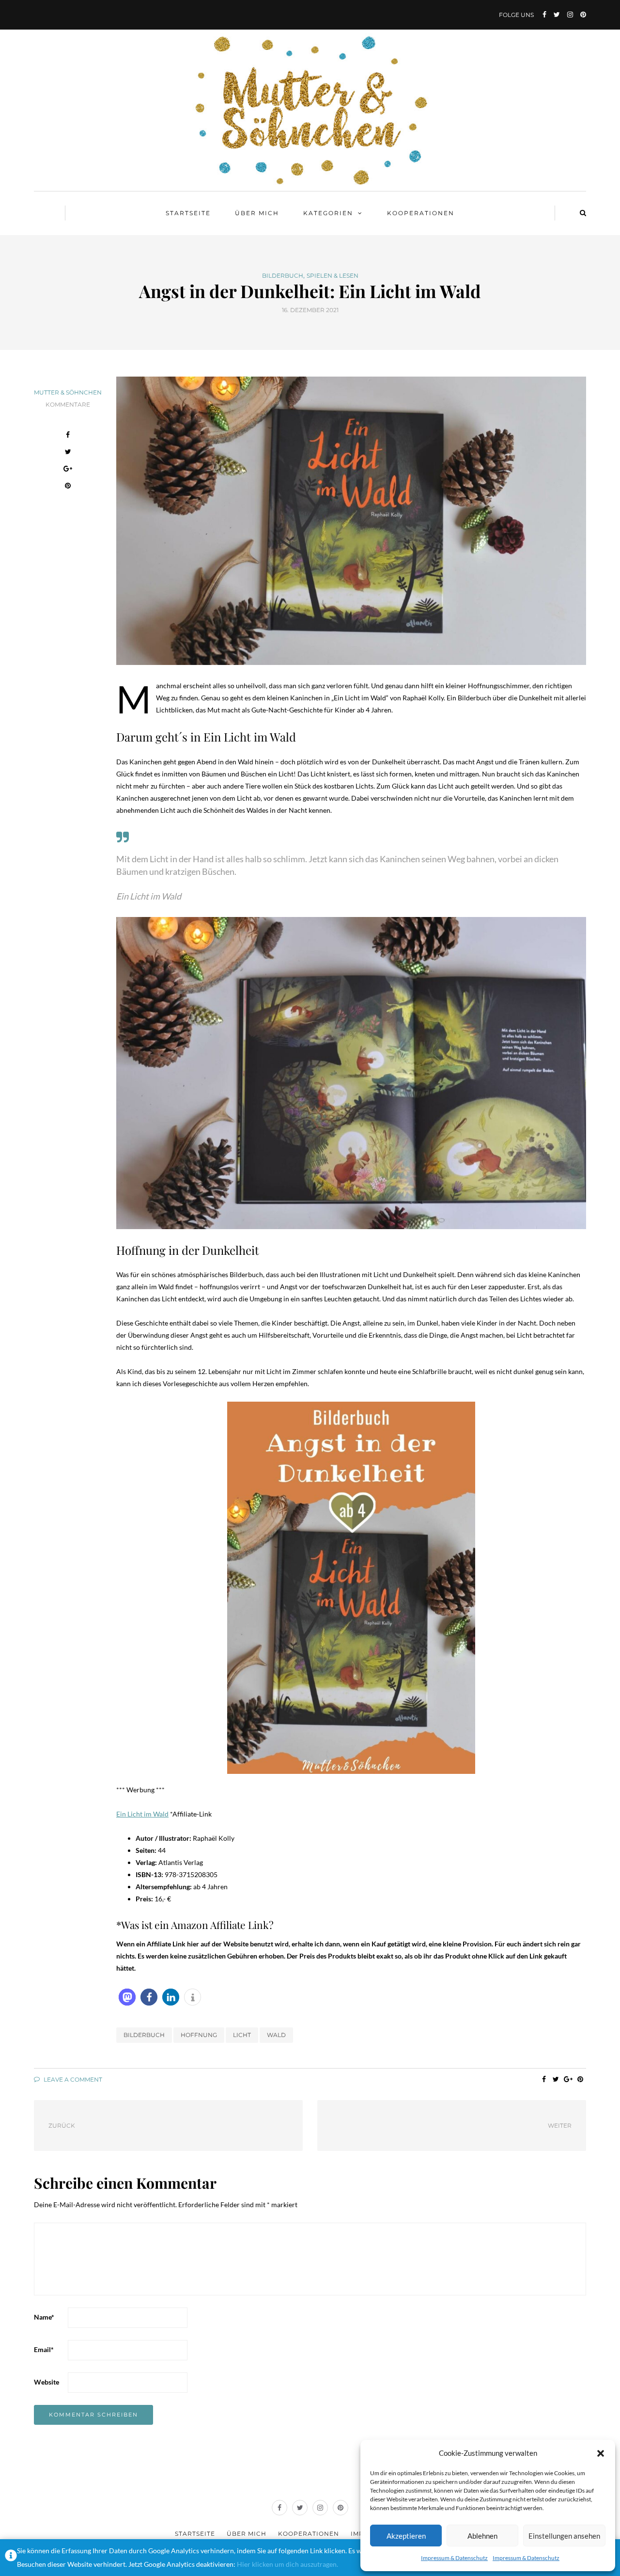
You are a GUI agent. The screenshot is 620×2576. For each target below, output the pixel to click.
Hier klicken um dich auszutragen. (287, 2564)
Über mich (257, 213)
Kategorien (328, 213)
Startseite (188, 213)
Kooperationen (421, 213)
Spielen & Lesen (333, 276)
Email (44, 2349)
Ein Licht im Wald (142, 1814)
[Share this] (68, 436)
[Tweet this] (68, 453)
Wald (276, 2035)
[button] (601, 2453)
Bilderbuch (283, 276)
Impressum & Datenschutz (454, 2558)
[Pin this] (68, 487)
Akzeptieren (406, 2536)
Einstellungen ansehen (564, 2536)
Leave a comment (72, 2079)
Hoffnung (199, 2035)
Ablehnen (482, 2536)
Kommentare (68, 404)
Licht (242, 2035)
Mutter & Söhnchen (68, 392)
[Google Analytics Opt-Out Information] (11, 2558)
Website (46, 2382)
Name (44, 2317)
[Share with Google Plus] (68, 470)
